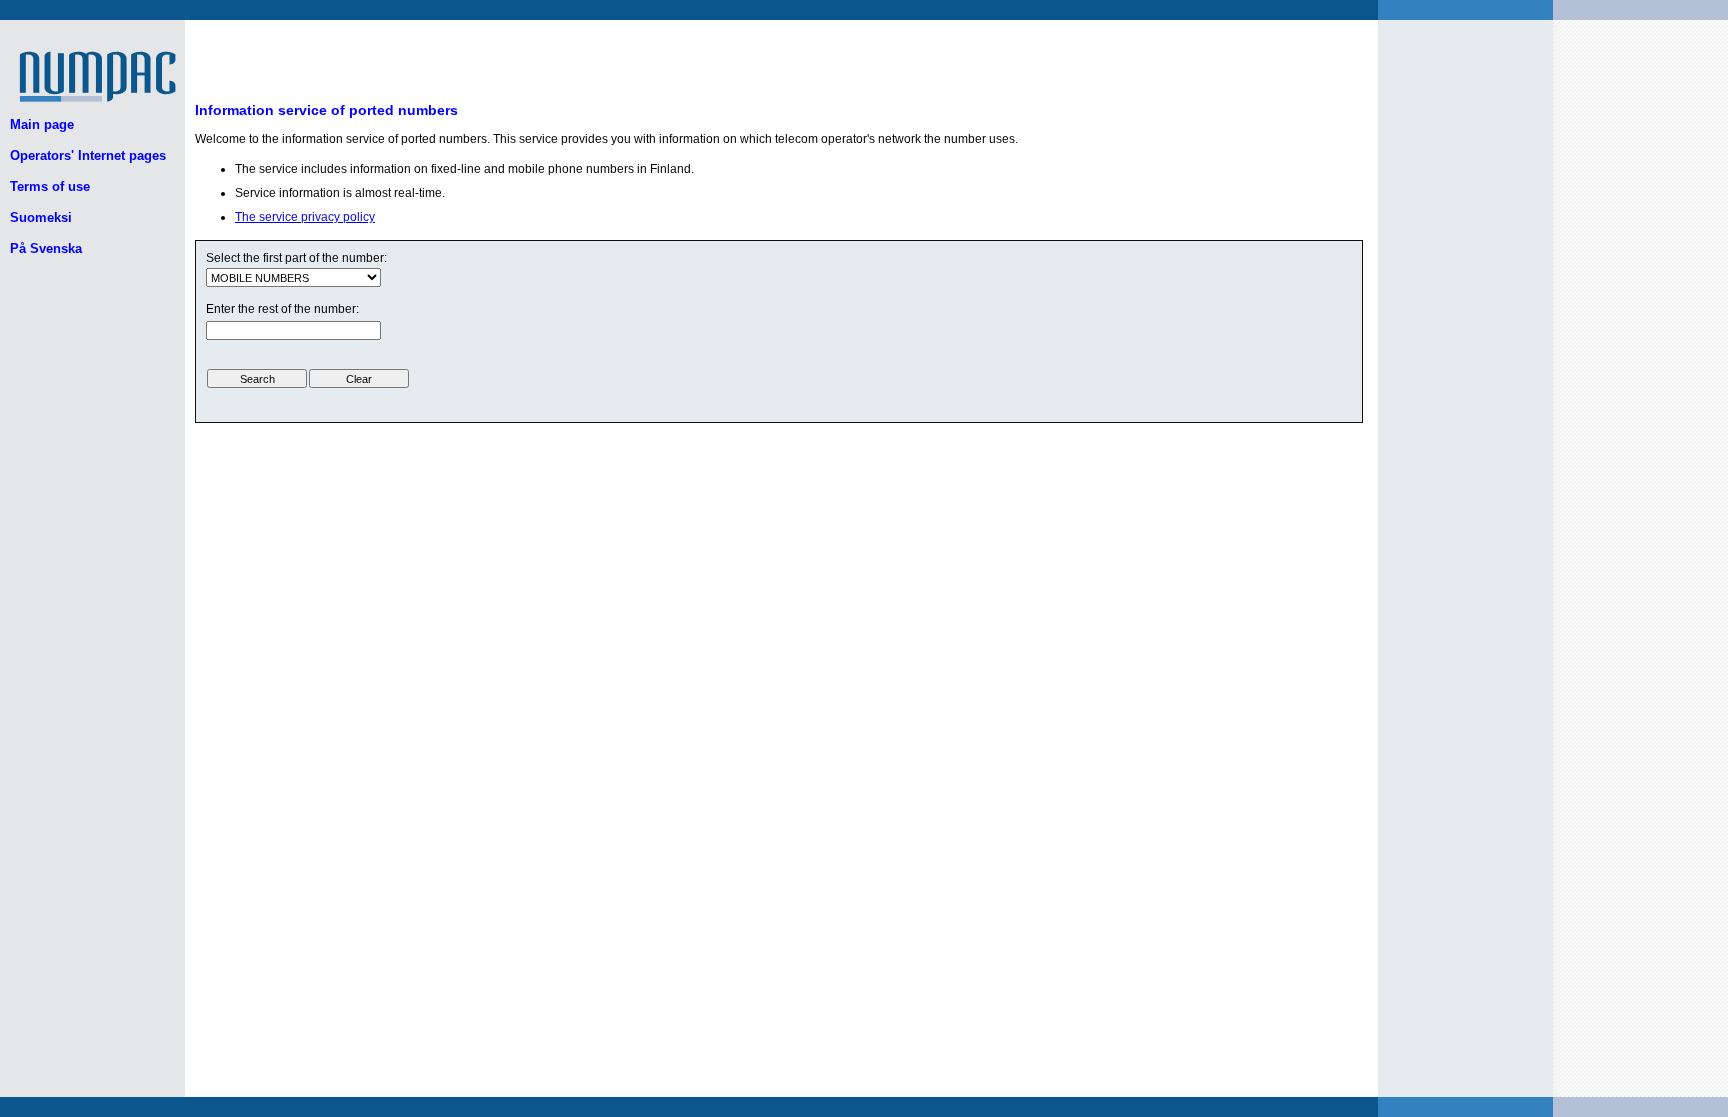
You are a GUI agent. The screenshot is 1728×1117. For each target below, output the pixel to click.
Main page (42, 124)
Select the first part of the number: (296, 258)
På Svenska (46, 248)
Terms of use (50, 186)
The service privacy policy (305, 217)
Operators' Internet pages (88, 155)
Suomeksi (41, 217)
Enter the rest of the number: (282, 309)
